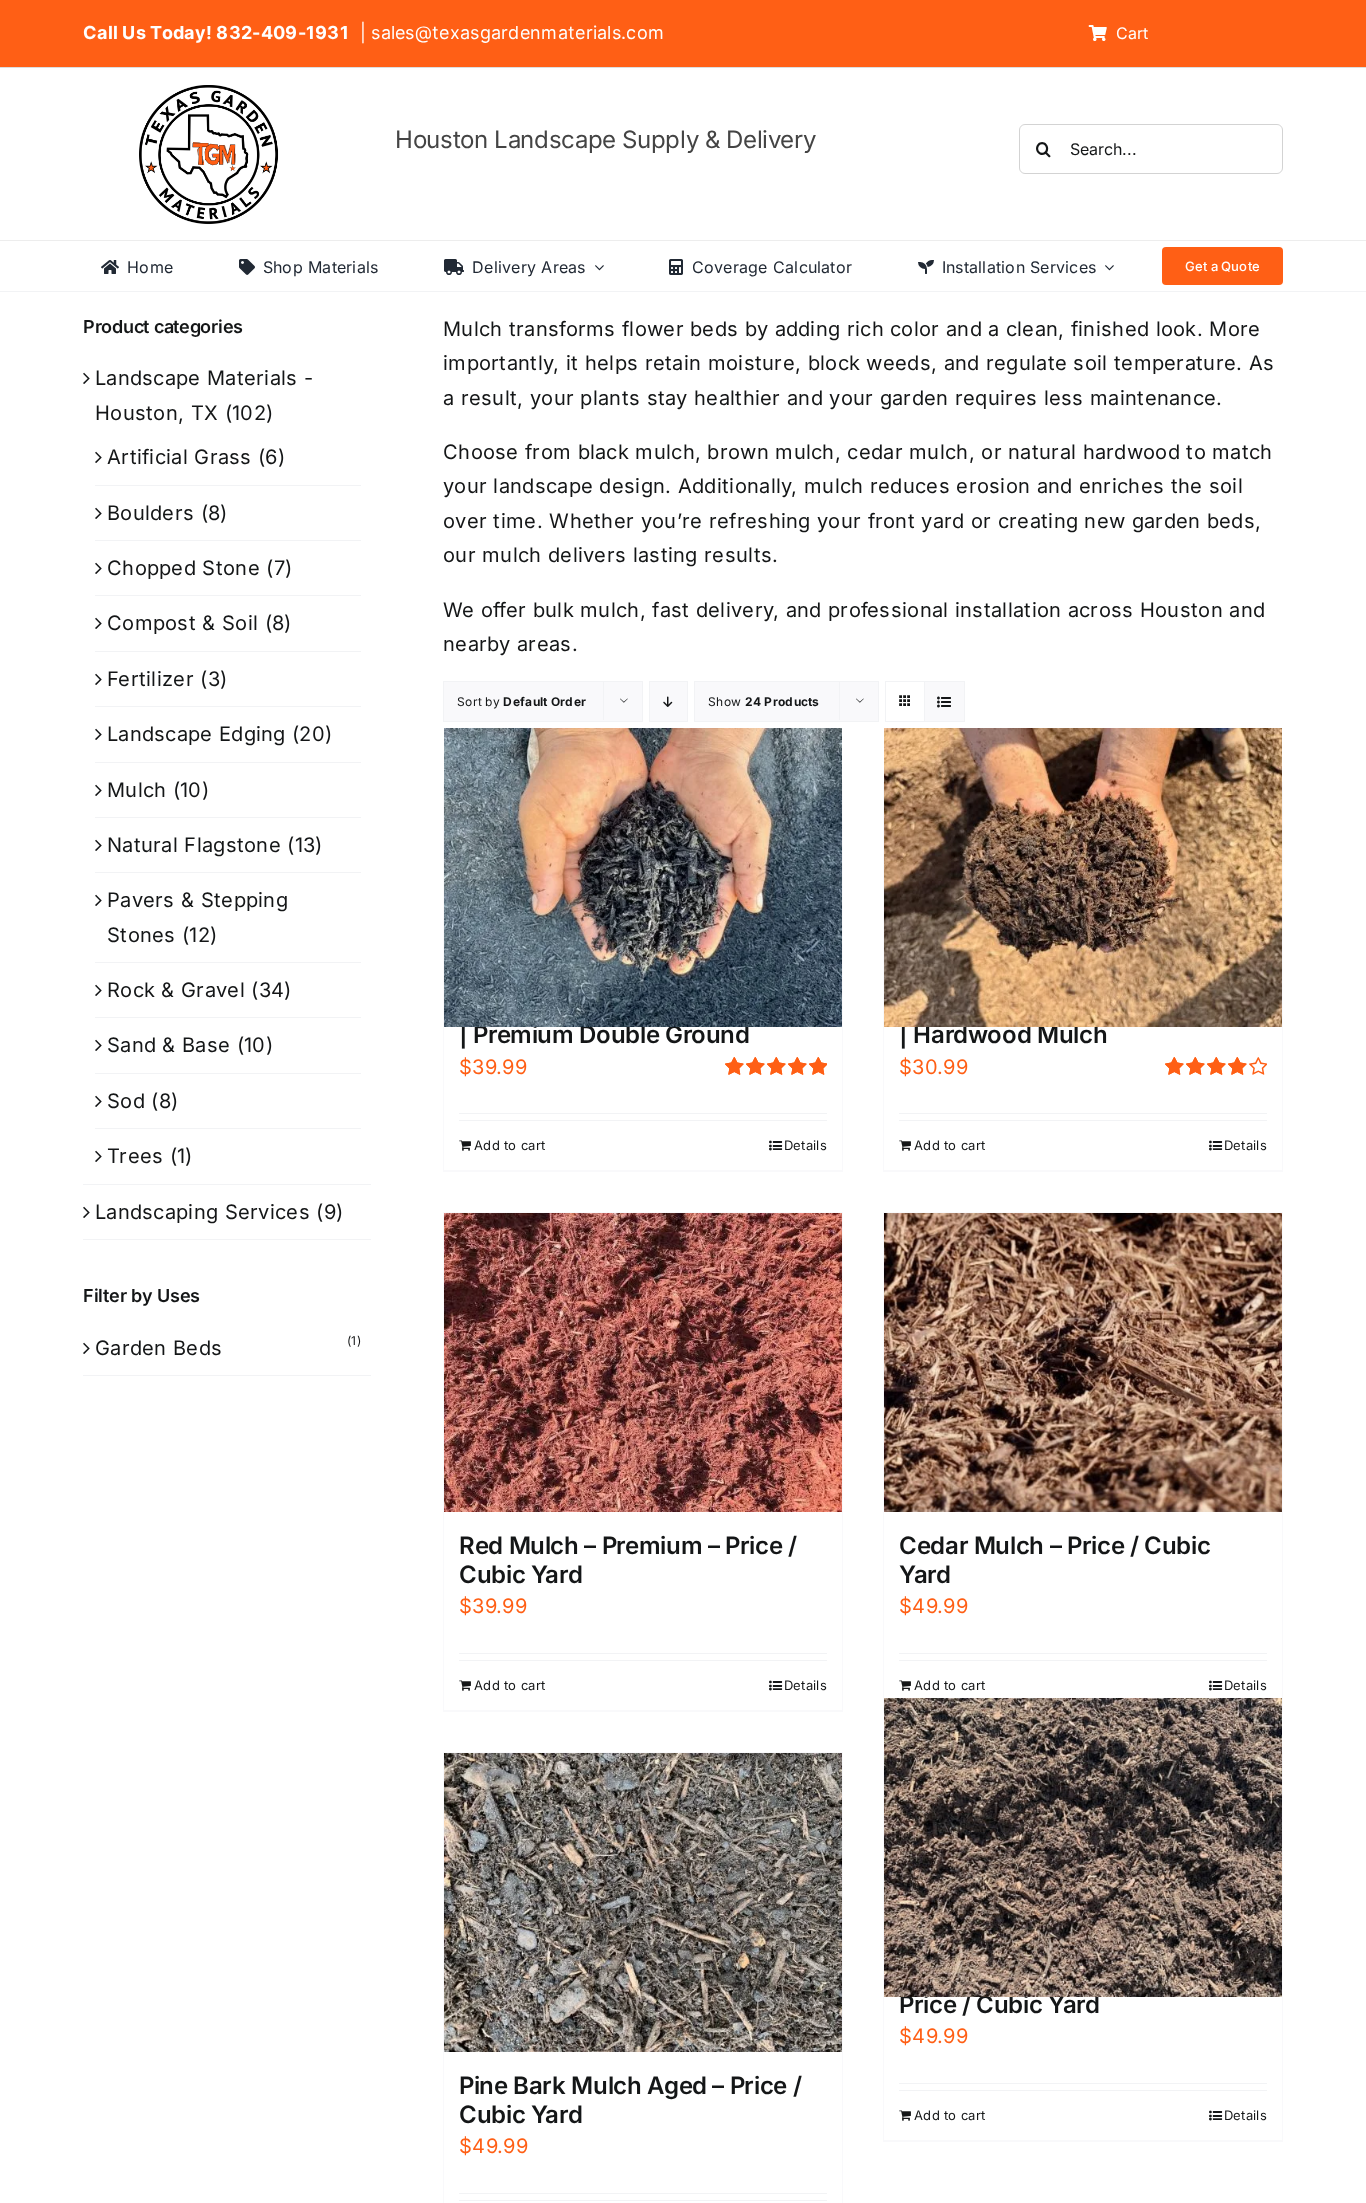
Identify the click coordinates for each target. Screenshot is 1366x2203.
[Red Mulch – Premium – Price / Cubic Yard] (643, 1362)
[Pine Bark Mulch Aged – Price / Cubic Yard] (643, 1902)
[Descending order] (668, 701)
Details (805, 1145)
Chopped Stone (183, 568)
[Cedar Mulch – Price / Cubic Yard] (1083, 1362)
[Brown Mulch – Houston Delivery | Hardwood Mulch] (1083, 877)
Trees (135, 1156)
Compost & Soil (182, 623)
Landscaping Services (202, 1212)
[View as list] (944, 701)
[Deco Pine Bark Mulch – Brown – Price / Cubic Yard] (1083, 1847)
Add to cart (509, 1145)
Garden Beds (158, 1348)
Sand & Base (168, 1045)
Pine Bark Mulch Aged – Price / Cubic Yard (630, 2100)
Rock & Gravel (176, 990)
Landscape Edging (196, 734)
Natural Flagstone (194, 845)
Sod (126, 1101)
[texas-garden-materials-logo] (211, 95)
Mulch (137, 790)
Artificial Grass (179, 457)
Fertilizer (150, 679)
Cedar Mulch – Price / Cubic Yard (1054, 1560)
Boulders (150, 513)
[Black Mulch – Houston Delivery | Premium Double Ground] (643, 877)
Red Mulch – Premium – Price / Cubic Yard (628, 1560)
